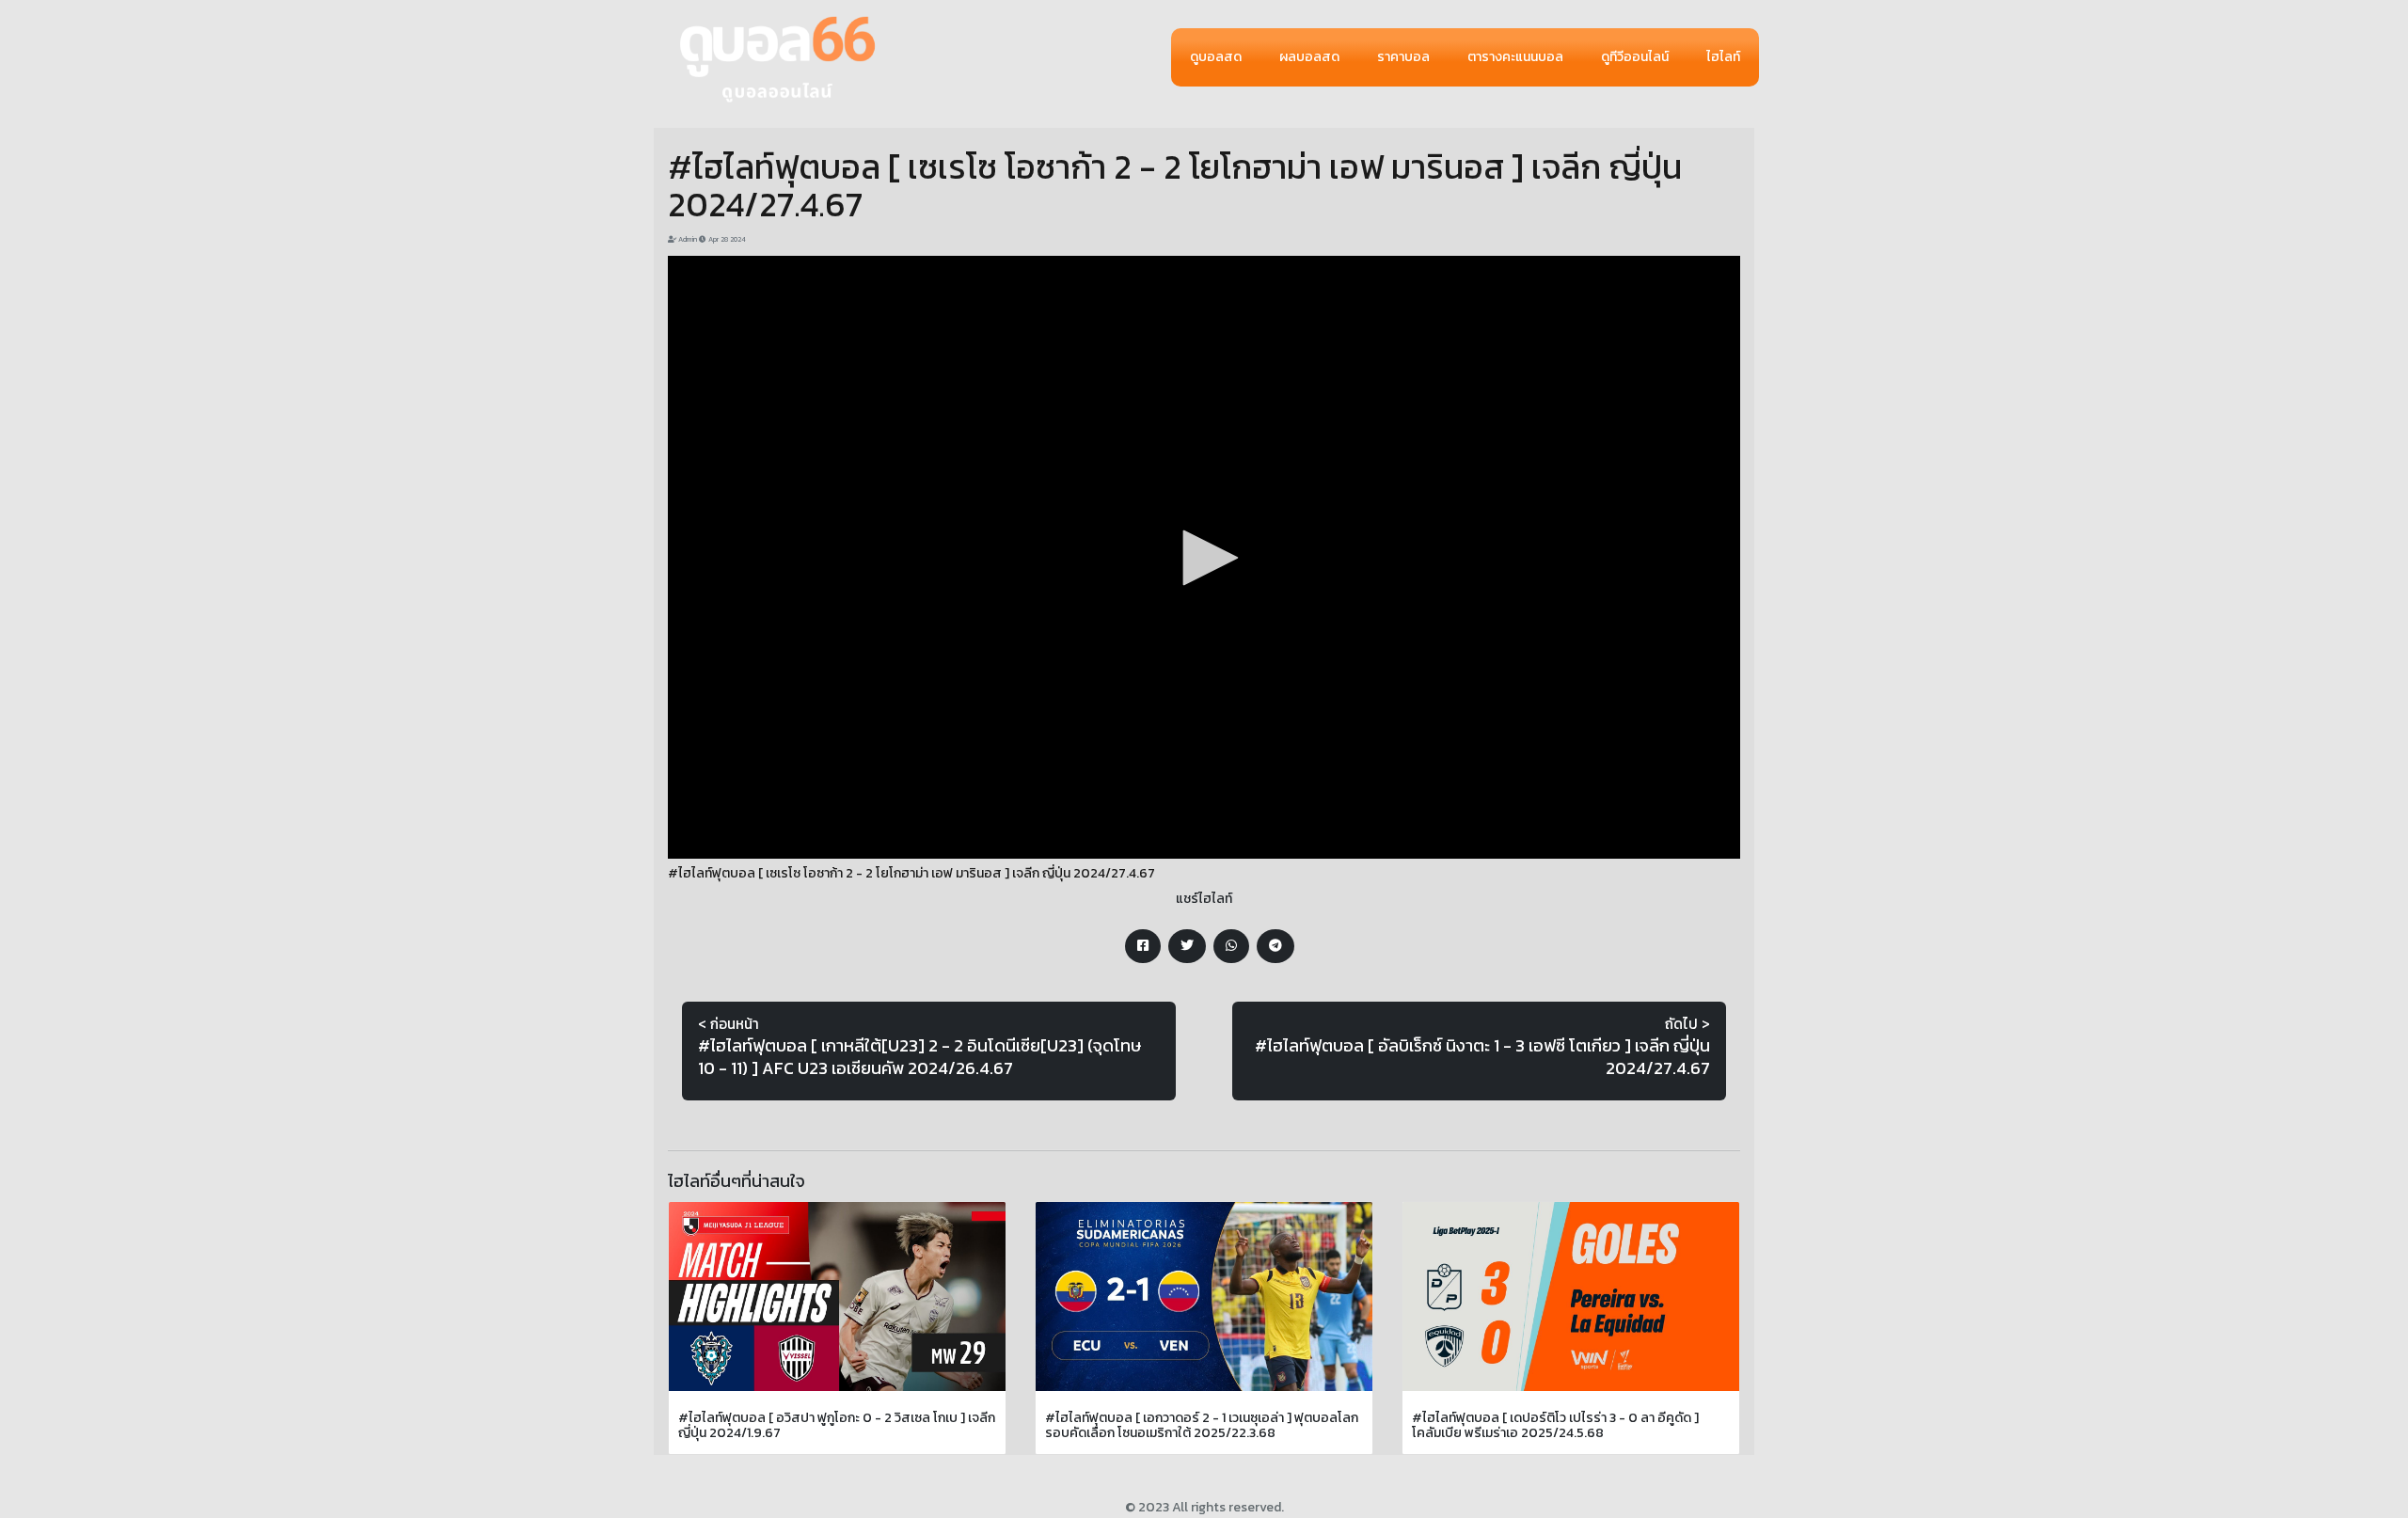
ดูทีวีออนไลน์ (1635, 57)
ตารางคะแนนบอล (1515, 57)
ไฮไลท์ (1723, 57)
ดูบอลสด (1216, 57)
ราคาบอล (1403, 57)
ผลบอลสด (1309, 57)
